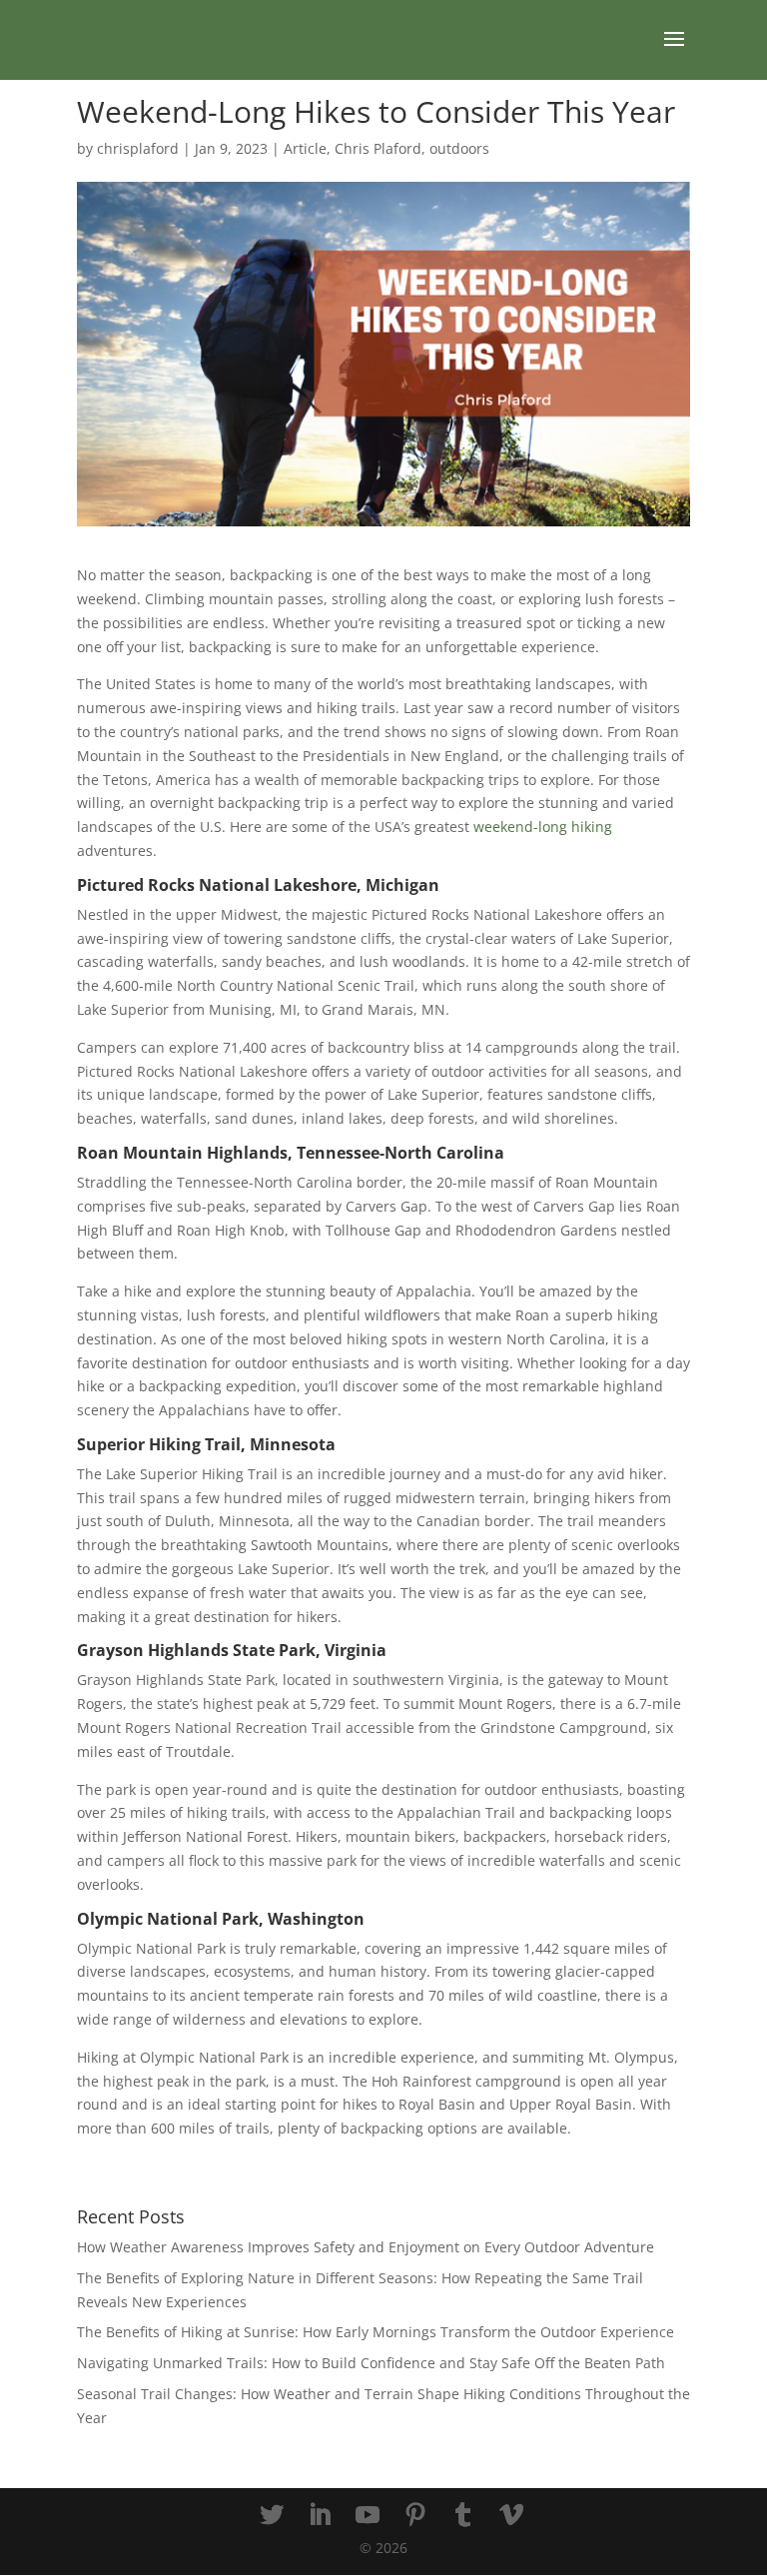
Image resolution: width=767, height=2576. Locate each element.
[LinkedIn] (320, 2516)
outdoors (459, 148)
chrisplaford (138, 148)
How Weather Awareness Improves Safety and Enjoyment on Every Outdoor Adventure (366, 2247)
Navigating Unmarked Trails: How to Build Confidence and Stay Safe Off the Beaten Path (371, 2363)
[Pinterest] (415, 2516)
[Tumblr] (463, 2516)
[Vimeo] (511, 2516)
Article (305, 148)
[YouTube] (368, 2516)
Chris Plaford (378, 148)
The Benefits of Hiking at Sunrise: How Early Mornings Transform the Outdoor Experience (376, 2332)
